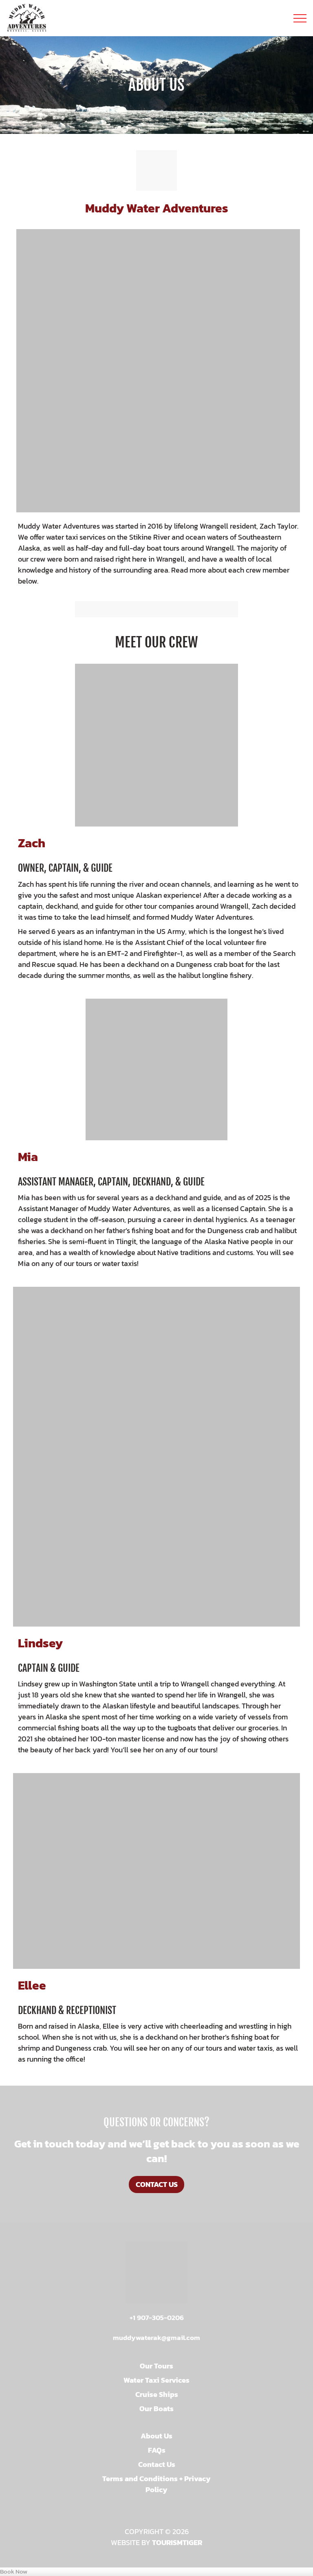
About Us (156, 2436)
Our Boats (156, 2409)
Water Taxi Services (156, 2380)
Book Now (14, 2572)
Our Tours (156, 2366)
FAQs (157, 2450)
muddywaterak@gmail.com (156, 2338)
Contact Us (157, 2184)
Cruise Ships (157, 2394)
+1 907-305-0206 (157, 2318)
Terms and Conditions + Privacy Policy (156, 2484)
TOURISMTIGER (177, 2542)
